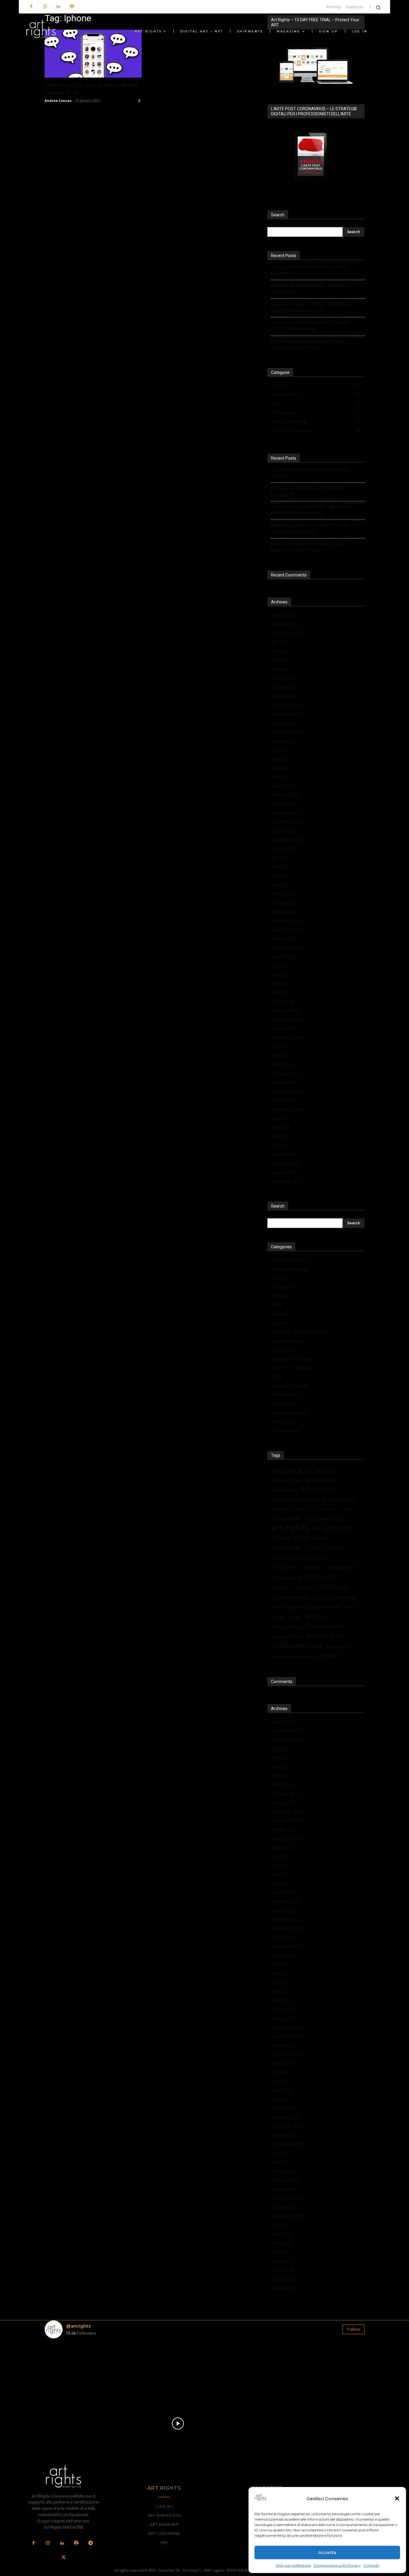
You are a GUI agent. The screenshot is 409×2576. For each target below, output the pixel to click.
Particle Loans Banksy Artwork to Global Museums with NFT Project (308, 344)
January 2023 (284, 696)
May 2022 (281, 768)
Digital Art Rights (290, 1598)
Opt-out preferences (293, 2565)
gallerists (350, 1608)
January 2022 (284, 804)
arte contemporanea (295, 1499)
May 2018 (281, 1136)
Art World (280, 1296)
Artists (277, 1305)
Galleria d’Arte (323, 1607)
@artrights (78, 2326)
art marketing (324, 1518)
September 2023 (287, 633)
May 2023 (281, 660)
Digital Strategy (334, 1597)
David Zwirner (282, 1587)
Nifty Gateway (286, 1627)
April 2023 (281, 669)
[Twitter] (63, 2558)
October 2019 (284, 1029)
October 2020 (284, 939)
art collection (322, 1480)
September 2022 (287, 732)
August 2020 (283, 957)
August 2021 (283, 849)
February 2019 (285, 1073)
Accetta (327, 2552)
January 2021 (284, 912)
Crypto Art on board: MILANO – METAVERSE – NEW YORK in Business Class (314, 307)
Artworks (280, 1314)
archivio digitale (286, 1480)
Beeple (320, 1537)
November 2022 (287, 714)
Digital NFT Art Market (293, 1359)
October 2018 (284, 1100)
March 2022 (282, 786)
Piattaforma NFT (325, 1627)
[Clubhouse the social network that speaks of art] (93, 54)
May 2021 (281, 876)
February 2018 (285, 1163)
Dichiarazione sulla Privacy (337, 2565)
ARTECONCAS (318, 1490)
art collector (284, 1490)
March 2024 (282, 615)
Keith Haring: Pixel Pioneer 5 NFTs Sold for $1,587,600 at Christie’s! (310, 326)
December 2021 (287, 813)
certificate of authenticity (325, 1548)
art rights (290, 1527)
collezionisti (341, 1567)
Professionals (284, 1422)
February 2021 (285, 903)
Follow (353, 2329)
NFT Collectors (285, 1395)
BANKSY (301, 1538)
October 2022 (284, 723)
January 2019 (284, 1082)
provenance (338, 1647)
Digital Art (305, 1587)
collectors (311, 1567)
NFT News (317, 1617)
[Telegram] (90, 2543)
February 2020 (285, 1011)
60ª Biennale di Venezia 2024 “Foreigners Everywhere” (310, 289)
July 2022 (280, 750)
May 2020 (281, 984)
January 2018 (284, 1172)
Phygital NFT (283, 1404)
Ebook (277, 1377)
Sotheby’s (329, 1656)
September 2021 (287, 840)
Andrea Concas (58, 101)
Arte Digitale (338, 1499)
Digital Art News (287, 1341)
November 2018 (287, 1091)
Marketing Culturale (290, 1386)
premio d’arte (287, 1636)
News (296, 1617)
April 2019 (281, 1055)
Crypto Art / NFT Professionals (301, 1332)
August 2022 (283, 741)
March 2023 (282, 678)
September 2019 (287, 1038)
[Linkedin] (58, 7)
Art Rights (280, 1278)
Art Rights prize (286, 1287)
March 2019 (282, 1064)
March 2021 (282, 894)
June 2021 (281, 867)
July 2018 (280, 1118)
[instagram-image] (71, 2369)
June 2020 (281, 975)
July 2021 (280, 858)
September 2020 (287, 948)
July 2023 (280, 642)
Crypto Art (281, 1323)
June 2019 (281, 1046)
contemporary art (287, 1578)
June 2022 (281, 759)
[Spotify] (72, 7)
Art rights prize (333, 1528)
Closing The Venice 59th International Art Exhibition (310, 270)
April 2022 (281, 777)
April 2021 (281, 885)
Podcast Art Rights (289, 1413)
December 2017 (287, 1181)
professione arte (297, 1646)
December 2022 (287, 705)
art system (281, 1538)
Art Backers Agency (290, 1260)
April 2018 (281, 1145)
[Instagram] (45, 7)
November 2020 (287, 930)
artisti (300, 1509)
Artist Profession (323, 1509)
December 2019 (287, 1020)
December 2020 (287, 921)
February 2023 (285, 687)
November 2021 (287, 822)
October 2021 (284, 831)
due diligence (287, 1607)
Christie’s (284, 1567)
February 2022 (285, 795)
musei (278, 1617)
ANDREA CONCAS (304, 1471)
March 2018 (282, 1154)
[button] (397, 2498)
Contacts (371, 2565)
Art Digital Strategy (289, 1269)
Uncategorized (285, 1431)
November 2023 (287, 624)
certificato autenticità (300, 1558)
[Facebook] (31, 7)
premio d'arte (326, 1636)
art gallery (281, 1509)
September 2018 (287, 1109)
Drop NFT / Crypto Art (293, 1368)
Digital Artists (284, 1350)
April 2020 (281, 993)
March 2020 (282, 1002)
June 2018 (281, 1127)
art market (286, 1518)
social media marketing (292, 1656)
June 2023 (281, 651)
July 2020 (280, 966)
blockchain (286, 1547)
